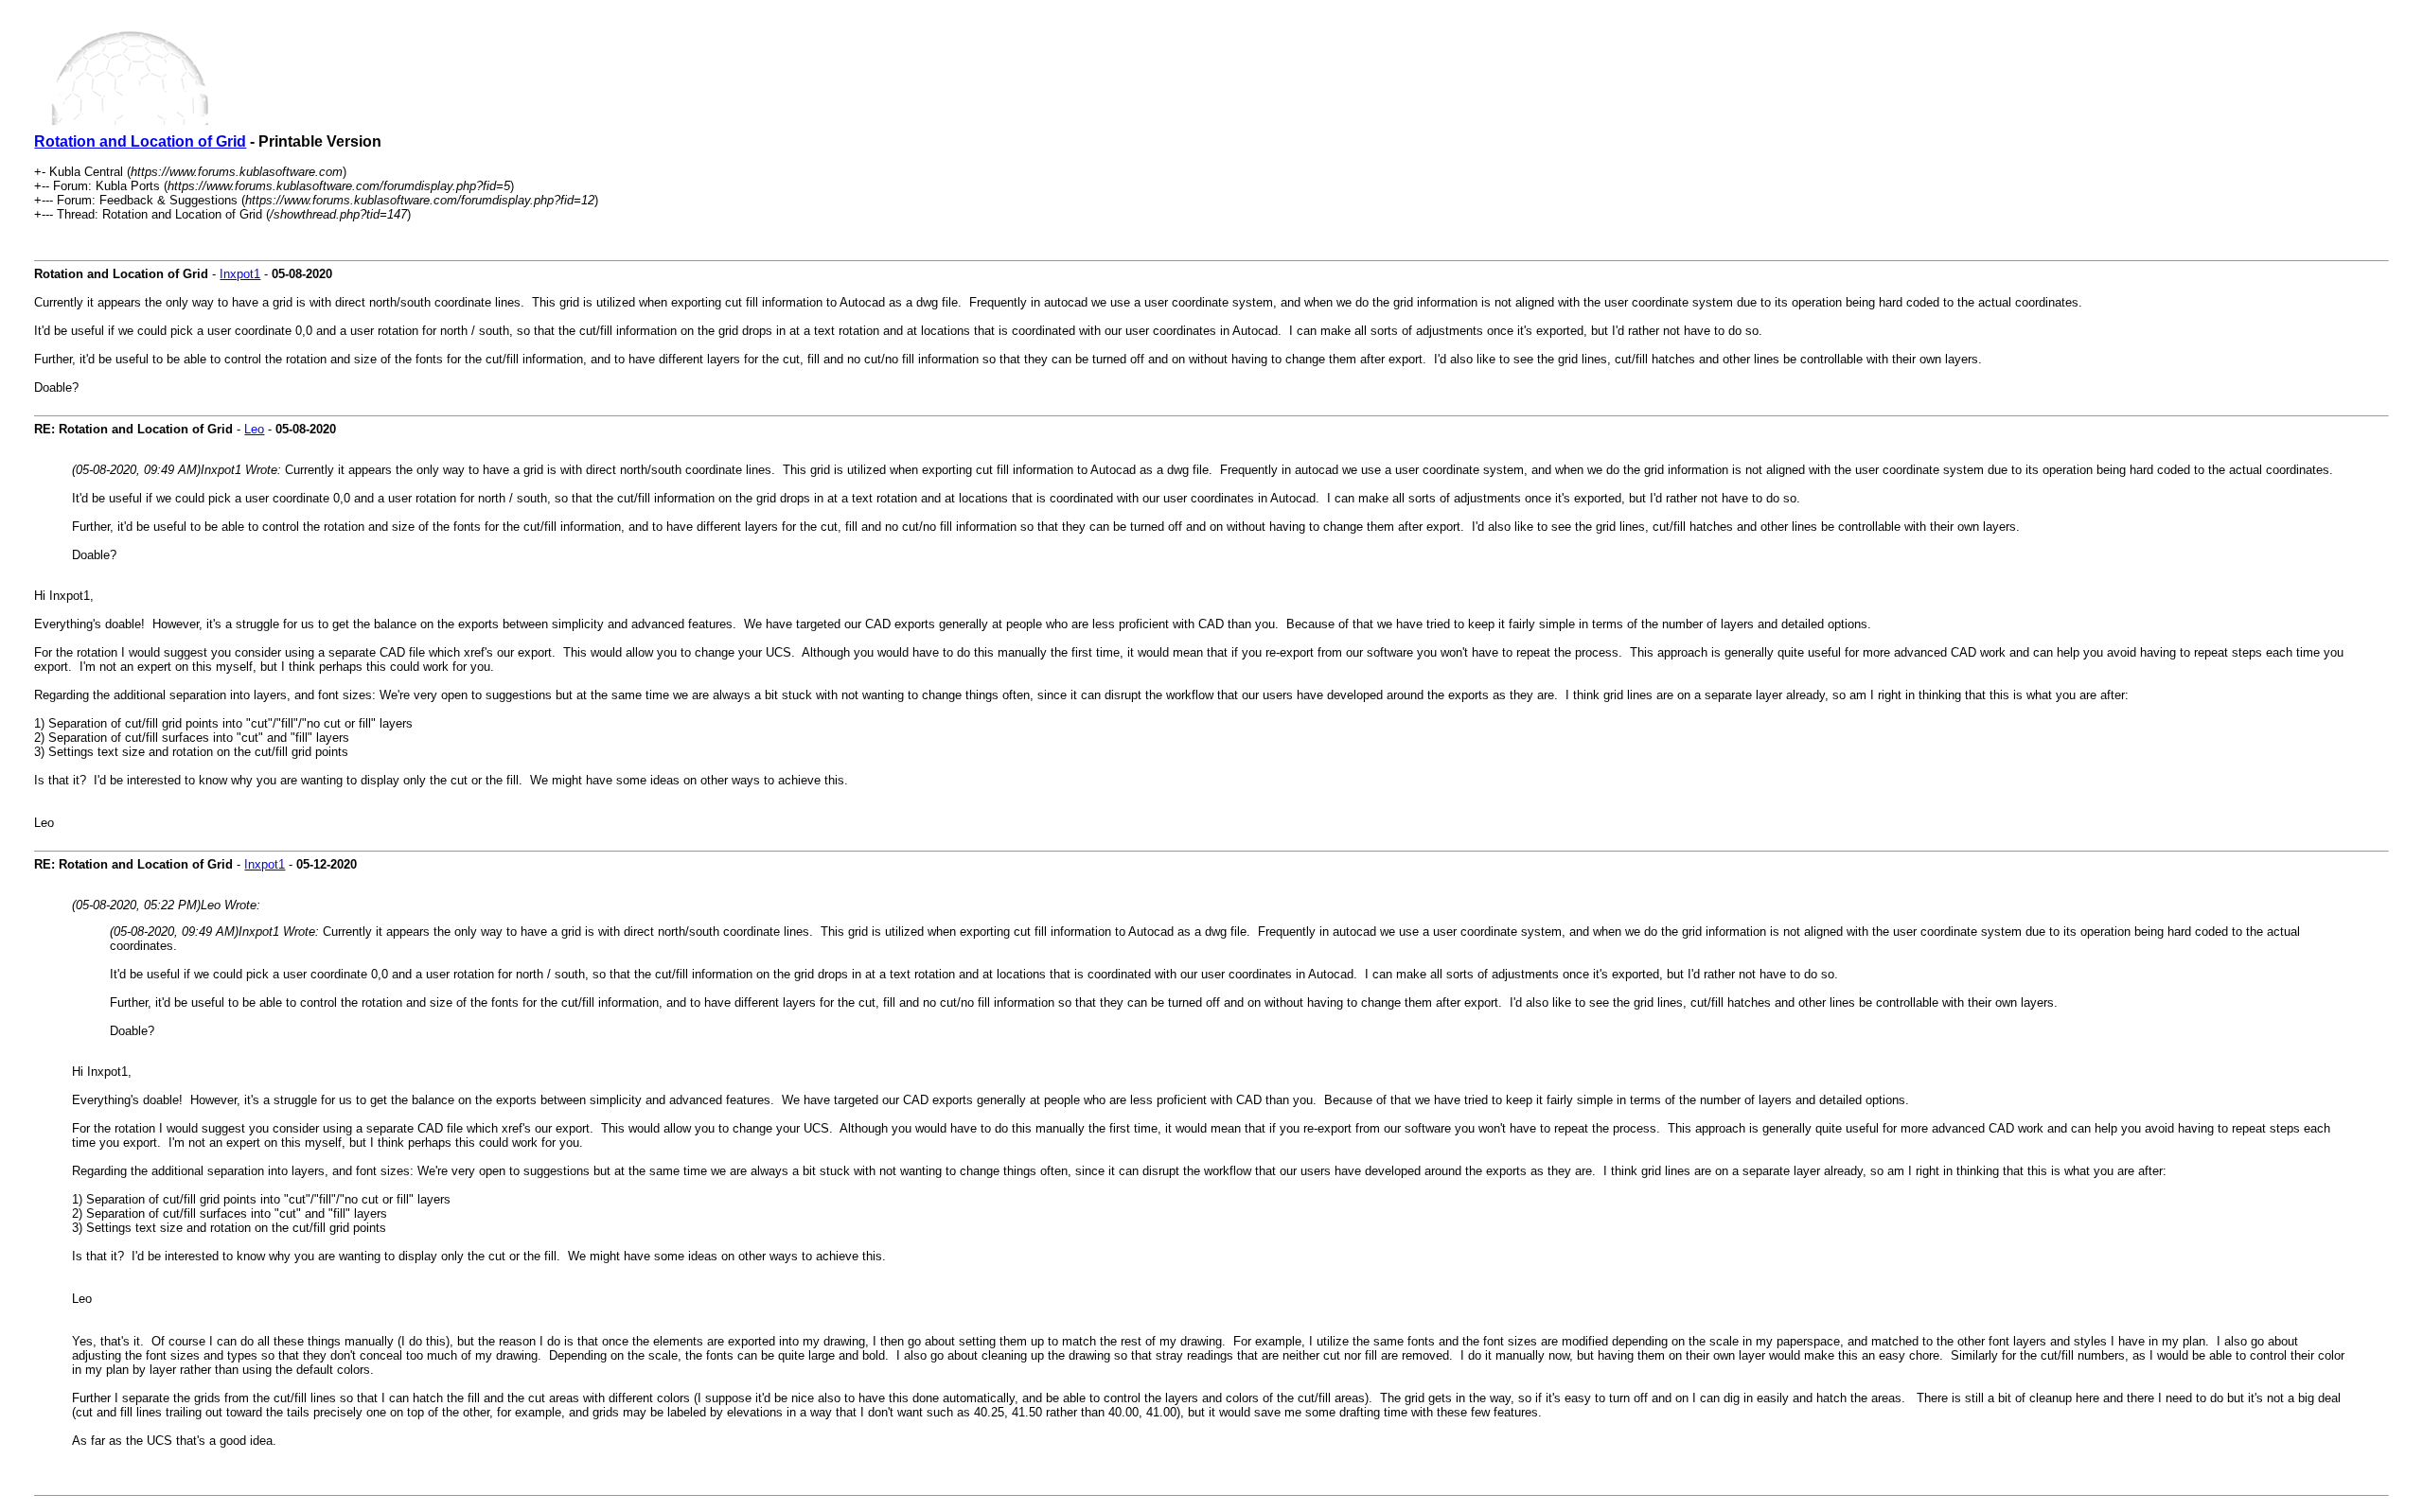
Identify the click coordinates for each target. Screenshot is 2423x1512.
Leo (254, 429)
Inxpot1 (240, 274)
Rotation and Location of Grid (140, 141)
